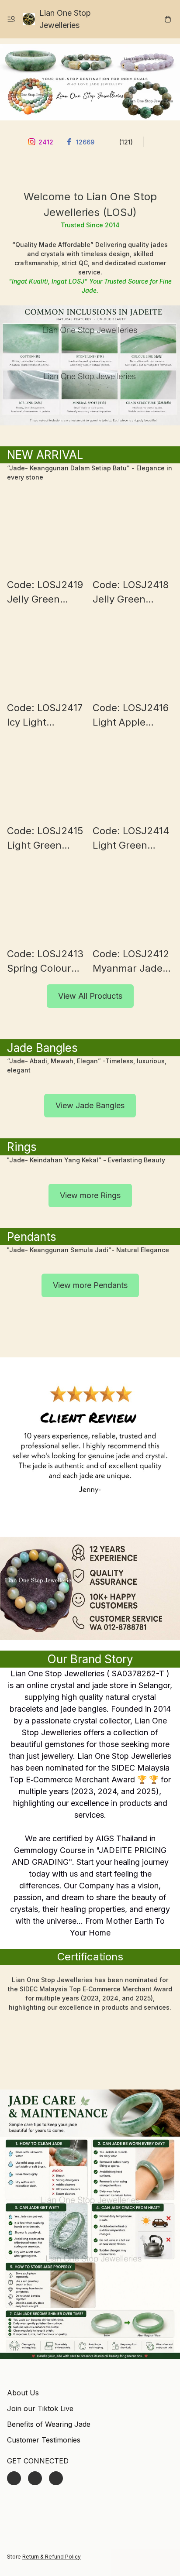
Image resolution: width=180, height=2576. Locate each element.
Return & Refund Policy (52, 2557)
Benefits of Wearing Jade (49, 2424)
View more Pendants (90, 1285)
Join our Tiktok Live (40, 2408)
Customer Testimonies (44, 2440)
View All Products (90, 996)
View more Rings (90, 1195)
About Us (23, 2393)
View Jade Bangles (90, 1105)
